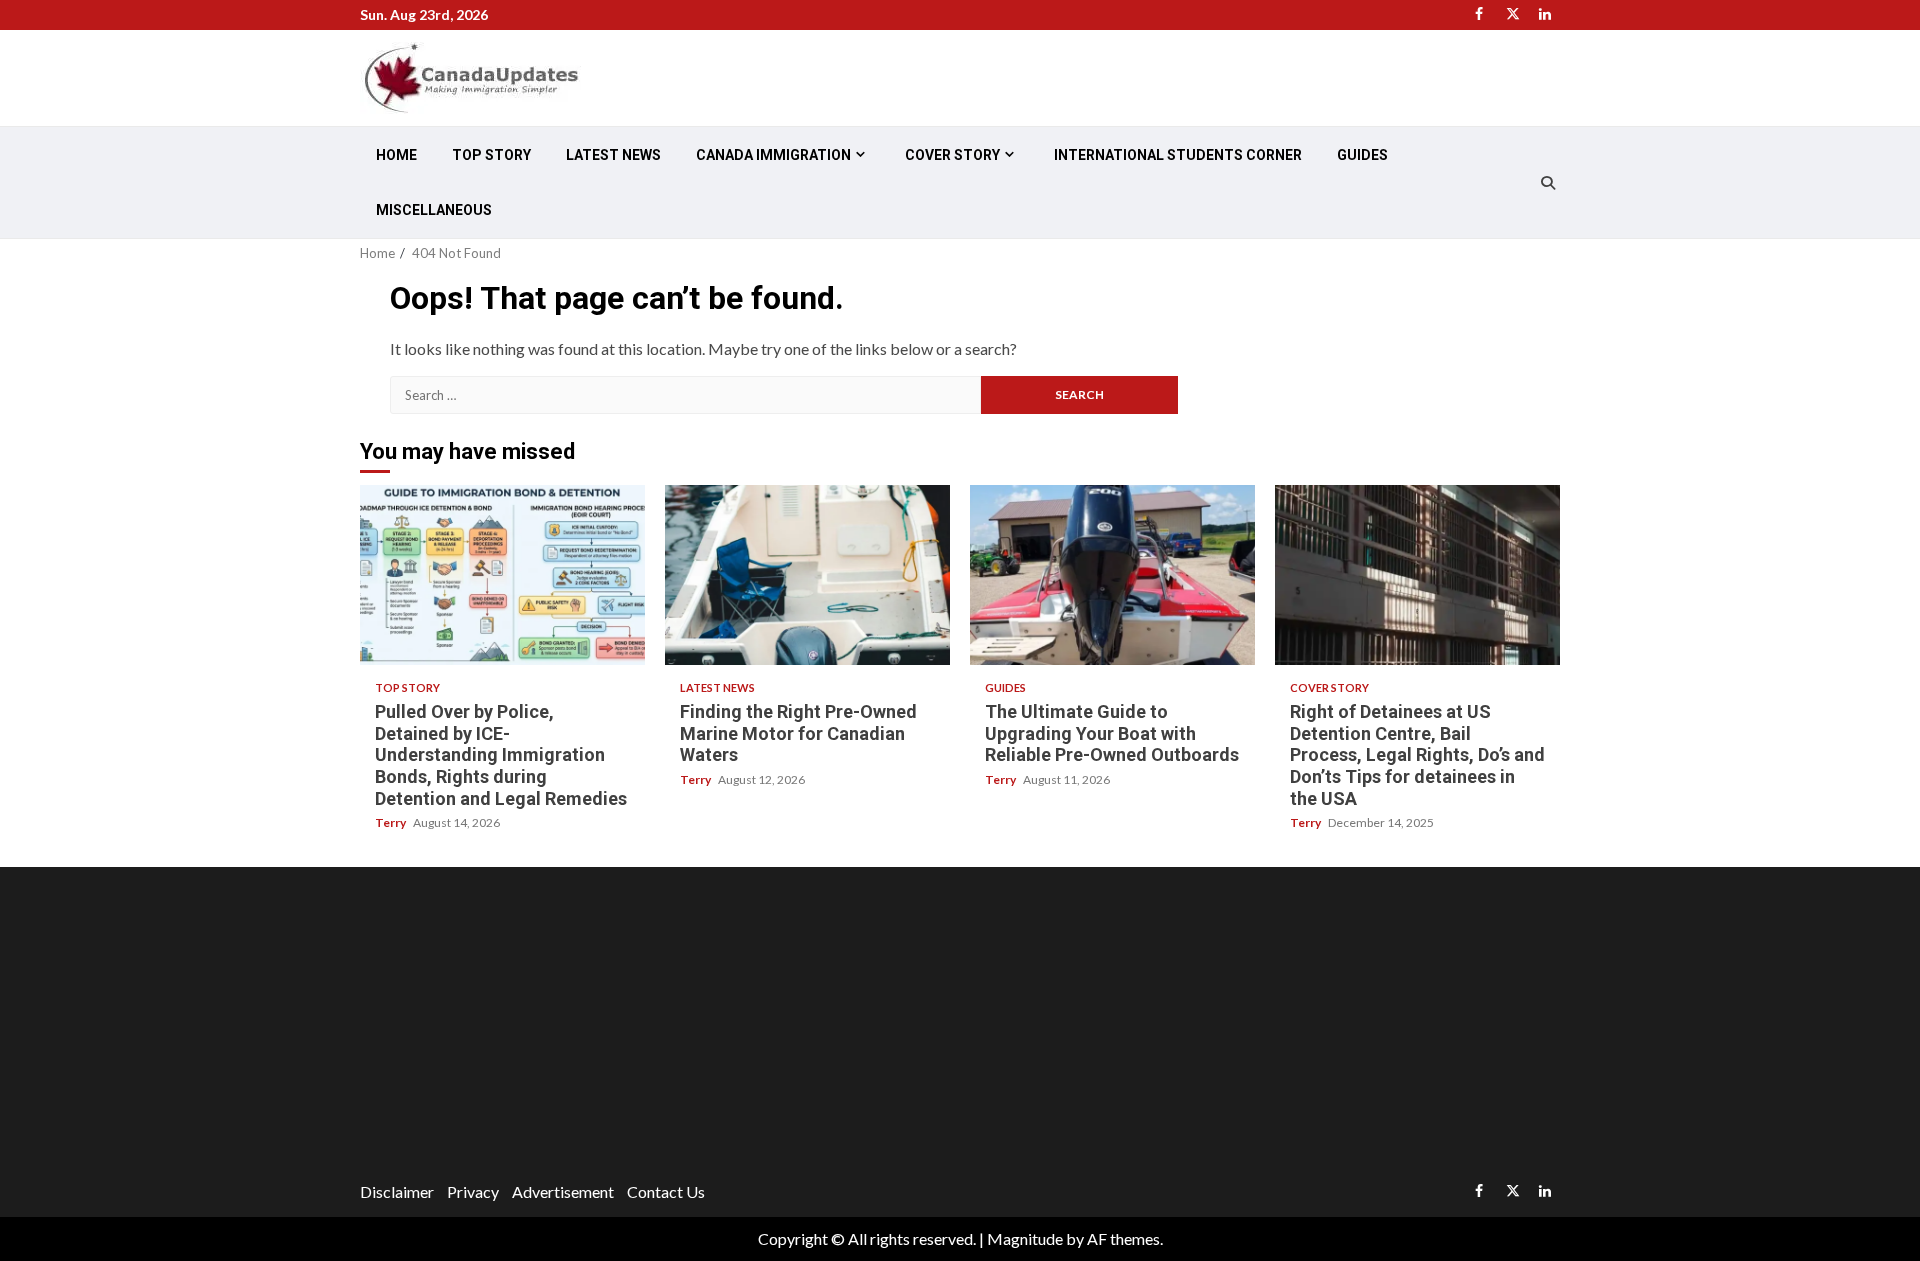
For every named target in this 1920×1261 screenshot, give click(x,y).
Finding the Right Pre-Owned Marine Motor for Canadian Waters (807, 575)
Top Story (491, 155)
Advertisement (563, 1191)
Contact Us (666, 1191)
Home (396, 155)
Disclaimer (397, 1191)
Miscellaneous (434, 210)
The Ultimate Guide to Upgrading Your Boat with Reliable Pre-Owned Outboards (1112, 575)
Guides (1362, 155)
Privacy (473, 1191)
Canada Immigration (773, 155)
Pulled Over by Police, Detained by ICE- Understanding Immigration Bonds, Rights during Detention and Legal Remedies (502, 575)
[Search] (1547, 183)
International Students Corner (1178, 155)
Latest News (613, 155)
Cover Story (952, 155)
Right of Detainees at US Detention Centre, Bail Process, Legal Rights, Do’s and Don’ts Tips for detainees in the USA (1417, 575)
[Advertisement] (960, 1027)
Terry (391, 822)
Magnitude (1025, 1238)
